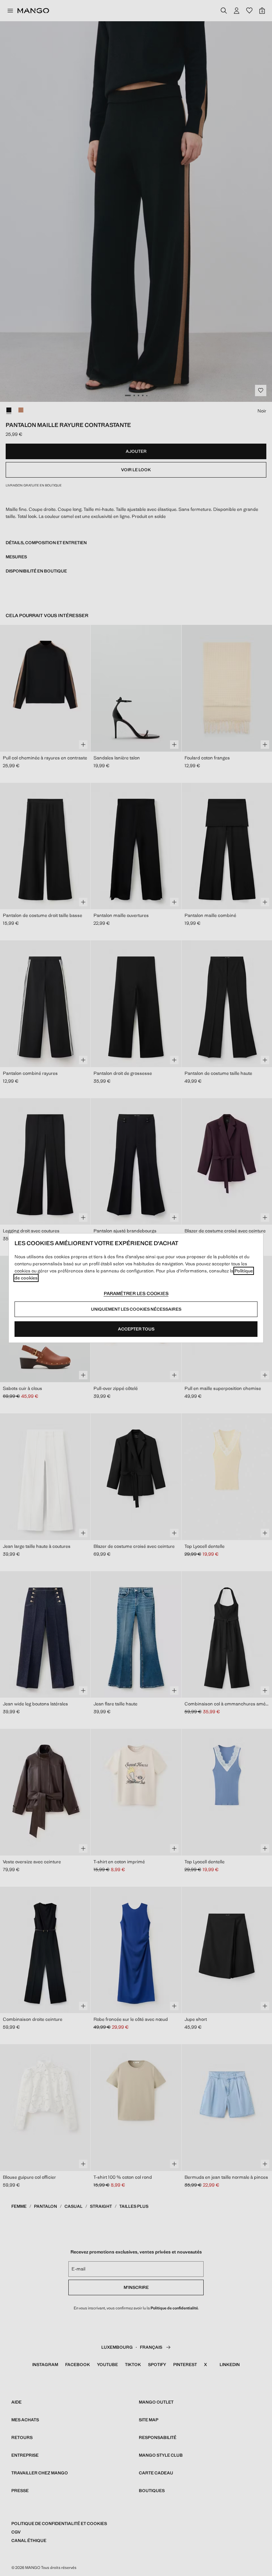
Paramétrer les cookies (136, 1293)
